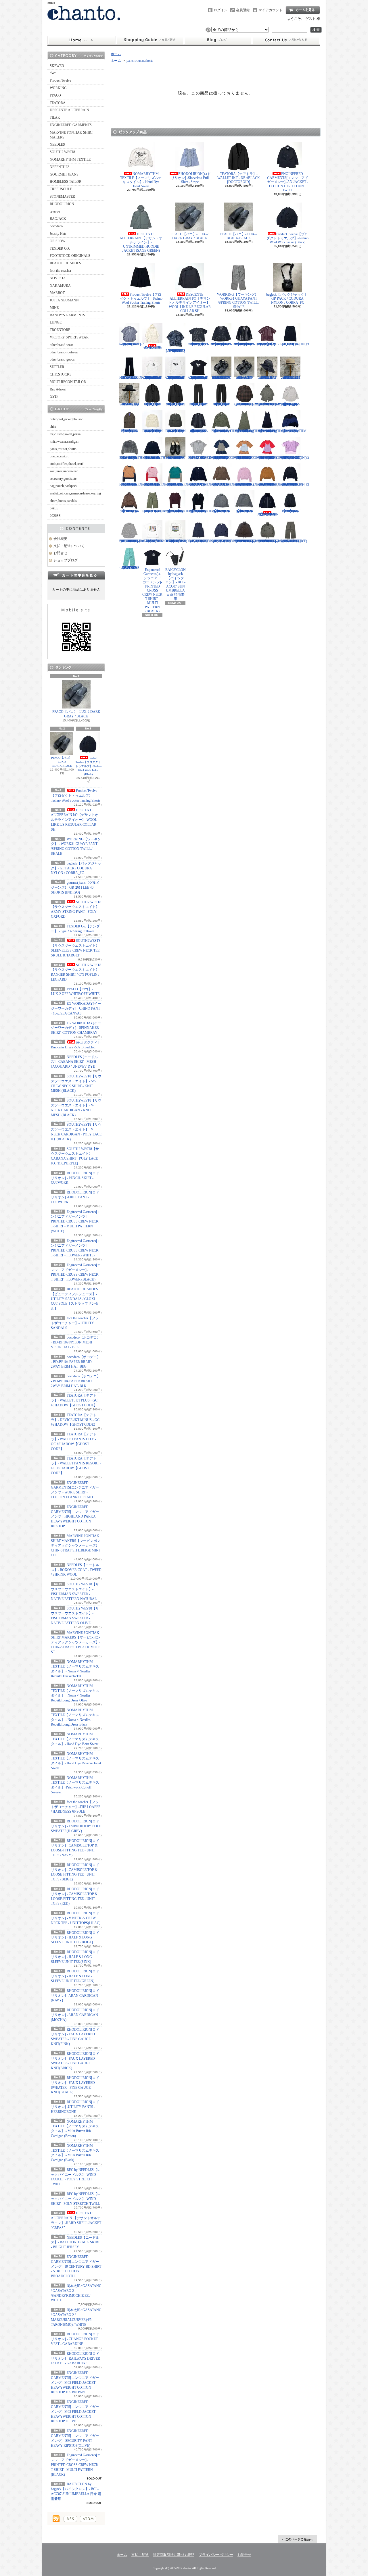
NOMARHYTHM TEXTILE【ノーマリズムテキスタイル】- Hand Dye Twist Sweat (75, 1739)
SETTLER (57, 367)
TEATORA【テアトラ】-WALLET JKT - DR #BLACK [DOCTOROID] (239, 178)
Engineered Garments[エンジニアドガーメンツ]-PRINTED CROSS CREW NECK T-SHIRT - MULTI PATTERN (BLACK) (76, 2465)
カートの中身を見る (76, 575)
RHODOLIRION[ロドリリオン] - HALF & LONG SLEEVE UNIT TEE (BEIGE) (75, 1938)
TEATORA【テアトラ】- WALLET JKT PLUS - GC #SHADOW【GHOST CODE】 (74, 1400)
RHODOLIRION (62, 204)
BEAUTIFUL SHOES (65, 263)
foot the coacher (61, 271)
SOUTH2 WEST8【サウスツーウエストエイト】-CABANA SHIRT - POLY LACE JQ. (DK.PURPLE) (268, 344)
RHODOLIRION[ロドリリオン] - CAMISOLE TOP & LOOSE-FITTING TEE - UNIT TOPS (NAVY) (226, 458)
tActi (53, 73)
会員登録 (243, 10)
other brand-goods (62, 359)
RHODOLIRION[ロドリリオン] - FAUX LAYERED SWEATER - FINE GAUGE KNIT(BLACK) (295, 484)
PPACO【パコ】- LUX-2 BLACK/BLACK (62, 762)
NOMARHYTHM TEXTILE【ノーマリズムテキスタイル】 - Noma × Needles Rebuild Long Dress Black (270, 431)
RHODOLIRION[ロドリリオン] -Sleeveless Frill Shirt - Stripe (191, 178)
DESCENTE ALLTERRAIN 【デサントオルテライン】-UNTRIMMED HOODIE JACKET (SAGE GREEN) (141, 242)
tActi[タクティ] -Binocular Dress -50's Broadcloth (153, 347)
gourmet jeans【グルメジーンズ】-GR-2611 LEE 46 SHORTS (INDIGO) (75, 887)
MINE (54, 308)
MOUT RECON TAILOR (68, 382)
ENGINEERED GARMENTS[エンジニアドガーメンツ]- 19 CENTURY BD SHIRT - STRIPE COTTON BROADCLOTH (76, 2266)
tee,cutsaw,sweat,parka (65, 434)
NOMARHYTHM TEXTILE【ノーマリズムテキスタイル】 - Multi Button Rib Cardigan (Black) (201, 511)
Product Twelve (60, 80)
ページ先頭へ (298, 2539)
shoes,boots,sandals (63, 501)
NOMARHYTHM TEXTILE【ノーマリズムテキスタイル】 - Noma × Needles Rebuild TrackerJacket (224, 431)
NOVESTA (58, 278)
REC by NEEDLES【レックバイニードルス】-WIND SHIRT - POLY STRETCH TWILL (76, 2199)
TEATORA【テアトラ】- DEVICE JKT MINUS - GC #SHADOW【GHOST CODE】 (75, 1420)
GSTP (54, 396)
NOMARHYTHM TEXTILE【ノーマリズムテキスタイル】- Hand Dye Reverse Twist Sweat (132, 458)
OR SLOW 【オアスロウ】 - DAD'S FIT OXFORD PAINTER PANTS (129, 568)
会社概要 (60, 539)
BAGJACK (58, 219)
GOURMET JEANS (64, 174)
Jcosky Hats (58, 234)
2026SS (55, 516)
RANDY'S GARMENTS (67, 315)
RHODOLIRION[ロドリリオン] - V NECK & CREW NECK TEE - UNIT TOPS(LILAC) (76, 1918)
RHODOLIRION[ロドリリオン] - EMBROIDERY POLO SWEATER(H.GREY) (76, 1826)
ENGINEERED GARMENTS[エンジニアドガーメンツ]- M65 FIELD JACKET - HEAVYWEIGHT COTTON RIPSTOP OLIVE (75, 2412)
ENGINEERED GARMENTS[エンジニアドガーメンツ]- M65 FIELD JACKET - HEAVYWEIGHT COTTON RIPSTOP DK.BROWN (75, 2382)
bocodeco (56, 226)
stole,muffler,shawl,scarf (67, 464)
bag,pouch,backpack (64, 486)
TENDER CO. (60, 249)
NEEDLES (57, 145)
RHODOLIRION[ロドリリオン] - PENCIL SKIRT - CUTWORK (75, 1178)
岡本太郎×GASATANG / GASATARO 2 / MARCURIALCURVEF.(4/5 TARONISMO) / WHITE (183, 541)
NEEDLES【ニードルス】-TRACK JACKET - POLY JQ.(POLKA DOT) (130, 511)
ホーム (82, 40)
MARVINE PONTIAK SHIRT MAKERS (71, 135)
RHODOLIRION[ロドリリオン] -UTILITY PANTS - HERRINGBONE (75, 2107)
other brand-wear (61, 345)
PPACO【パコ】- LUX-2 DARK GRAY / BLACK (76, 714)
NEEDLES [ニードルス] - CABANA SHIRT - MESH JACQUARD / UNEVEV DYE (74, 1062)
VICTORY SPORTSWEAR (69, 337)
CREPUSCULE (61, 189)
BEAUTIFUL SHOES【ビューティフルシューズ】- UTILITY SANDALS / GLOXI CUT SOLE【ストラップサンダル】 (75, 1299)
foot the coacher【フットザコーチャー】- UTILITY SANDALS (75, 1323)
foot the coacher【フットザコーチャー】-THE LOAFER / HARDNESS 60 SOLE (76, 1807)
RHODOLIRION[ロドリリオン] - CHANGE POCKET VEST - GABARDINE (75, 2339)
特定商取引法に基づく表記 (174, 2555)
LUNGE (56, 322)
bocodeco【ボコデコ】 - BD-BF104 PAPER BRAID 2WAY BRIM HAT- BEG (76, 1362)
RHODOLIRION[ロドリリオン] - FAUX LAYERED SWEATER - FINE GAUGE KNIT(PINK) (249, 484)
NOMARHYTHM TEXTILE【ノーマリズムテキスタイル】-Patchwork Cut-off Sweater (155, 458)
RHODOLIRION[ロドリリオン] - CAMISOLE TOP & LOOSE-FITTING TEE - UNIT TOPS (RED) (272, 458)
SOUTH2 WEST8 (62, 152)
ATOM (88, 2519)
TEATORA (58, 103)
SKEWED (57, 66)
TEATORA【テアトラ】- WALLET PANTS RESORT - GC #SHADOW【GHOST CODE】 (221, 404)
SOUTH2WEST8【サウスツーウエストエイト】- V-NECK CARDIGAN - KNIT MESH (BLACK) (224, 344)
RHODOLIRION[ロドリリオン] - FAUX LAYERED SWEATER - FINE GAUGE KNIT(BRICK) (272, 484)
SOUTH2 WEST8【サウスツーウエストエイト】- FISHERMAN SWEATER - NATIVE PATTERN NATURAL (153, 431)
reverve (55, 211)
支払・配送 (140, 2555)
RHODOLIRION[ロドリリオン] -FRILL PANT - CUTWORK (75, 1197)
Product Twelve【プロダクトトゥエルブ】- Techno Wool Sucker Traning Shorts (76, 796)
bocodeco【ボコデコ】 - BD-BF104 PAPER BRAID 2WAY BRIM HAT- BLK (76, 1381)
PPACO (55, 95)
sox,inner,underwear (64, 471)
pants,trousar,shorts (63, 449)
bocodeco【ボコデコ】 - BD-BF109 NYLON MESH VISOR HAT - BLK (76, 1342)
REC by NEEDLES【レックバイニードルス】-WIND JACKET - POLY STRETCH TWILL (222, 511)
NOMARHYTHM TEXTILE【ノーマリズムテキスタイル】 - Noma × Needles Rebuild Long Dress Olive (247, 431)
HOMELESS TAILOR (66, 182)
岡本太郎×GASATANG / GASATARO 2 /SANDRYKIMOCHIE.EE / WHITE (161, 541)
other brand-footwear (64, 352)
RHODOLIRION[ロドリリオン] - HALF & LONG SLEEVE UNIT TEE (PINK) (75, 1957)
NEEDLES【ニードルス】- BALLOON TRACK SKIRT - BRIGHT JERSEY (75, 2242)
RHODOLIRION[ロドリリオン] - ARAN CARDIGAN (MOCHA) (75, 2015)
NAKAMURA (60, 286)
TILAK (55, 118)
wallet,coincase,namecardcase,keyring (75, 493)
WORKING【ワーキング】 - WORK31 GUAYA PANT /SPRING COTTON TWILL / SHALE (239, 301)
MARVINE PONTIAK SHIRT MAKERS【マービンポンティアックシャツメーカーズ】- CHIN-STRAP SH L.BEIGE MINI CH (76, 1546)
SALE (54, 508)
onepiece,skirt (59, 456)
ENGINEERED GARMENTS (71, 125)
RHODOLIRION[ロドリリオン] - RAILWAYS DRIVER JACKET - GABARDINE (75, 2359)
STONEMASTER (62, 197)
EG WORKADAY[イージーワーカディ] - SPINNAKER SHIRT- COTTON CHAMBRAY (76, 1028)
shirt (53, 427)
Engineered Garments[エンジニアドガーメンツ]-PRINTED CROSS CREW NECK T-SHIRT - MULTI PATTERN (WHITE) (76, 1221)
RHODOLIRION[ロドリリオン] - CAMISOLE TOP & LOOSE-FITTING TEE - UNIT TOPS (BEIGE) (249, 458)
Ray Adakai (58, 389)
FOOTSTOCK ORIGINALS (70, 256)
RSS (70, 2519)
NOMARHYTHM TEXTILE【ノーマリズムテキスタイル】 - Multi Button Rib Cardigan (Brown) (178, 511)
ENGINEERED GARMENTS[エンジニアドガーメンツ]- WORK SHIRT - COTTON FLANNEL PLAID (246, 404)
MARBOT (57, 293)
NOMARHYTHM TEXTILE (70, 159)
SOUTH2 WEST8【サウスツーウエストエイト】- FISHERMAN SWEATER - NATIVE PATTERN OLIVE (176, 431)
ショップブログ (218, 40)
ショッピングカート (303, 10)
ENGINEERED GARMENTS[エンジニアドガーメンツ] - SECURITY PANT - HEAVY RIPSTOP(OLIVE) (294, 541)
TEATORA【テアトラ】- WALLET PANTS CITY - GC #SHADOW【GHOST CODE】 (199, 404)
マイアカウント (271, 10)
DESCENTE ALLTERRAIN (69, 110)
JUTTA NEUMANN (64, 300)
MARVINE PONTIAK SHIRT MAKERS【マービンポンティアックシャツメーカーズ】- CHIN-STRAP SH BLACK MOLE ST (76, 1642)
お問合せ (286, 40)
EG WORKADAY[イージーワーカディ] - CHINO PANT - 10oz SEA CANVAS (76, 1008)
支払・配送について (150, 40)
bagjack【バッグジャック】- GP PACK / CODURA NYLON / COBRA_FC (76, 868)
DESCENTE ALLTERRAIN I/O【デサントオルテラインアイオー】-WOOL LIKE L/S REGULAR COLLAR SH (75, 820)
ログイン (221, 10)
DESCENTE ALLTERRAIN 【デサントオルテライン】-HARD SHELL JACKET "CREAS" (268, 514)
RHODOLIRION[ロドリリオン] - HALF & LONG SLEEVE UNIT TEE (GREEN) (75, 1976)
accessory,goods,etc (63, 479)
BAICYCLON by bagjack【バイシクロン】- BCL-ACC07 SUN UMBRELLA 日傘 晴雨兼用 (176, 584)
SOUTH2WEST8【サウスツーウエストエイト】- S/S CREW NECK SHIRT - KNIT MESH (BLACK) (201, 344)
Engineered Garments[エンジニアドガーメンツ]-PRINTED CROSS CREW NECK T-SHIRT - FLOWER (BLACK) (198, 378)
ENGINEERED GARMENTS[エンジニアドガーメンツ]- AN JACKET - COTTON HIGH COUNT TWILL (288, 182)
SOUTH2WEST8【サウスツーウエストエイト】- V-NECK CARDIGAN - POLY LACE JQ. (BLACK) (247, 344)
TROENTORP (60, 330)
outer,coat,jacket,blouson (67, 419)
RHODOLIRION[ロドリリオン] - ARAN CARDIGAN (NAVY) (75, 1996)
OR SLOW (57, 241)
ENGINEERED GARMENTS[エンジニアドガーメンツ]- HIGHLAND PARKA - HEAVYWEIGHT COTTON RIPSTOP (75, 1517)
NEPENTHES (60, 167)
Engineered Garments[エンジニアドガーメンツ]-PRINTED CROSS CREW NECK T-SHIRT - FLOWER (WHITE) (175, 378)
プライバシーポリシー (216, 2555)
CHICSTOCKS (61, 374)
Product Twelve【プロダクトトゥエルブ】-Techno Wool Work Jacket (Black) (88, 766)
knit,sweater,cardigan (64, 442)
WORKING (58, 88)
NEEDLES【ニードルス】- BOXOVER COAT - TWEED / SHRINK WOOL (76, 1570)
